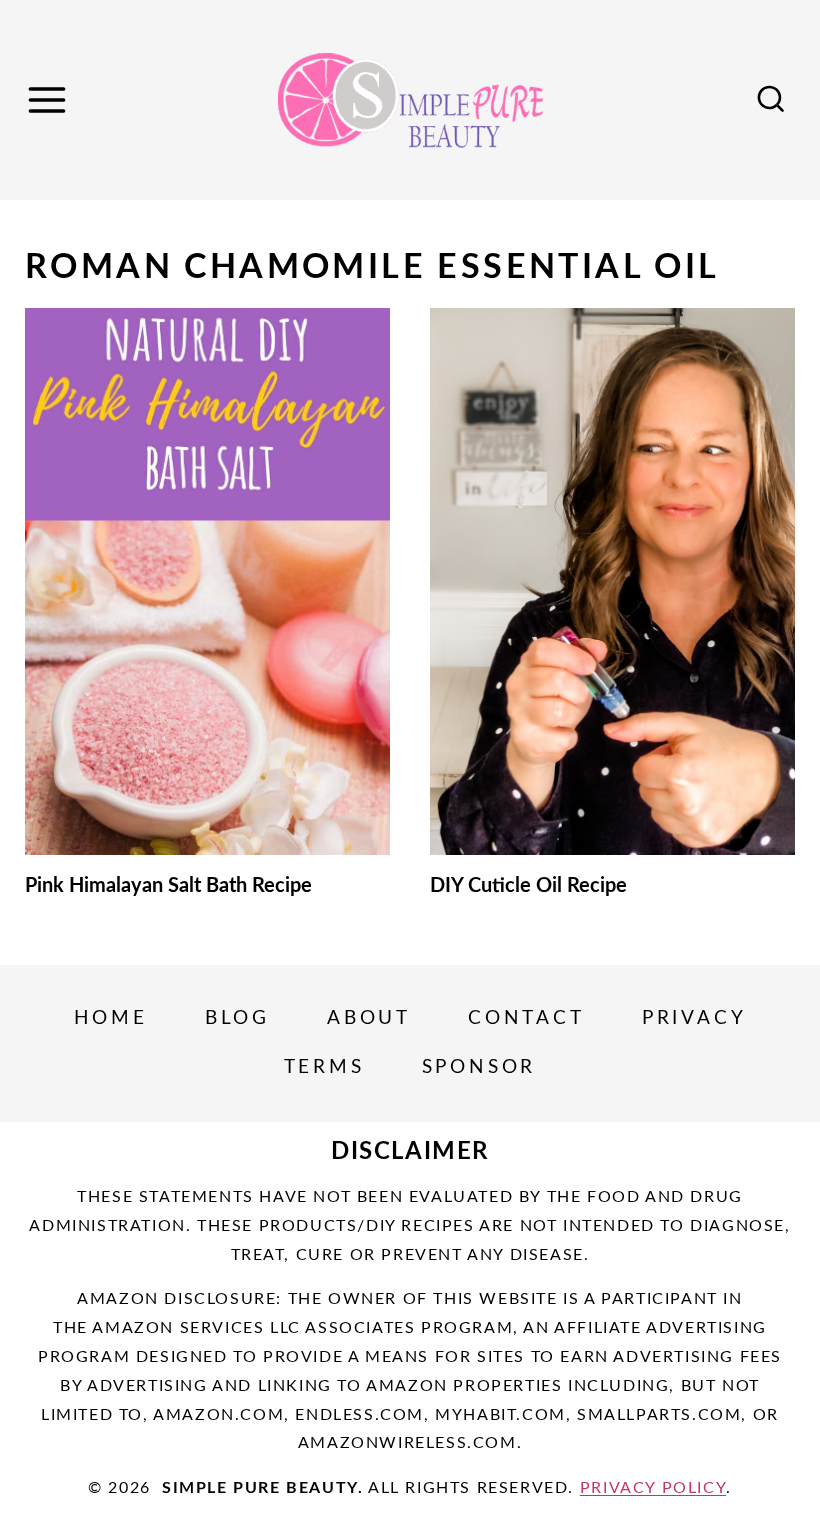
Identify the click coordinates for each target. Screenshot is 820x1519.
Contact (526, 1018)
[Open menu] (50, 99)
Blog (237, 1018)
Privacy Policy (653, 1488)
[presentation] (207, 582)
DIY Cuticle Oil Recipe (528, 886)
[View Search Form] (771, 100)
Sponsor (479, 1067)
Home (111, 1018)
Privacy (694, 1018)
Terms (324, 1067)
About (369, 1018)
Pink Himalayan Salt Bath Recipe (168, 886)
